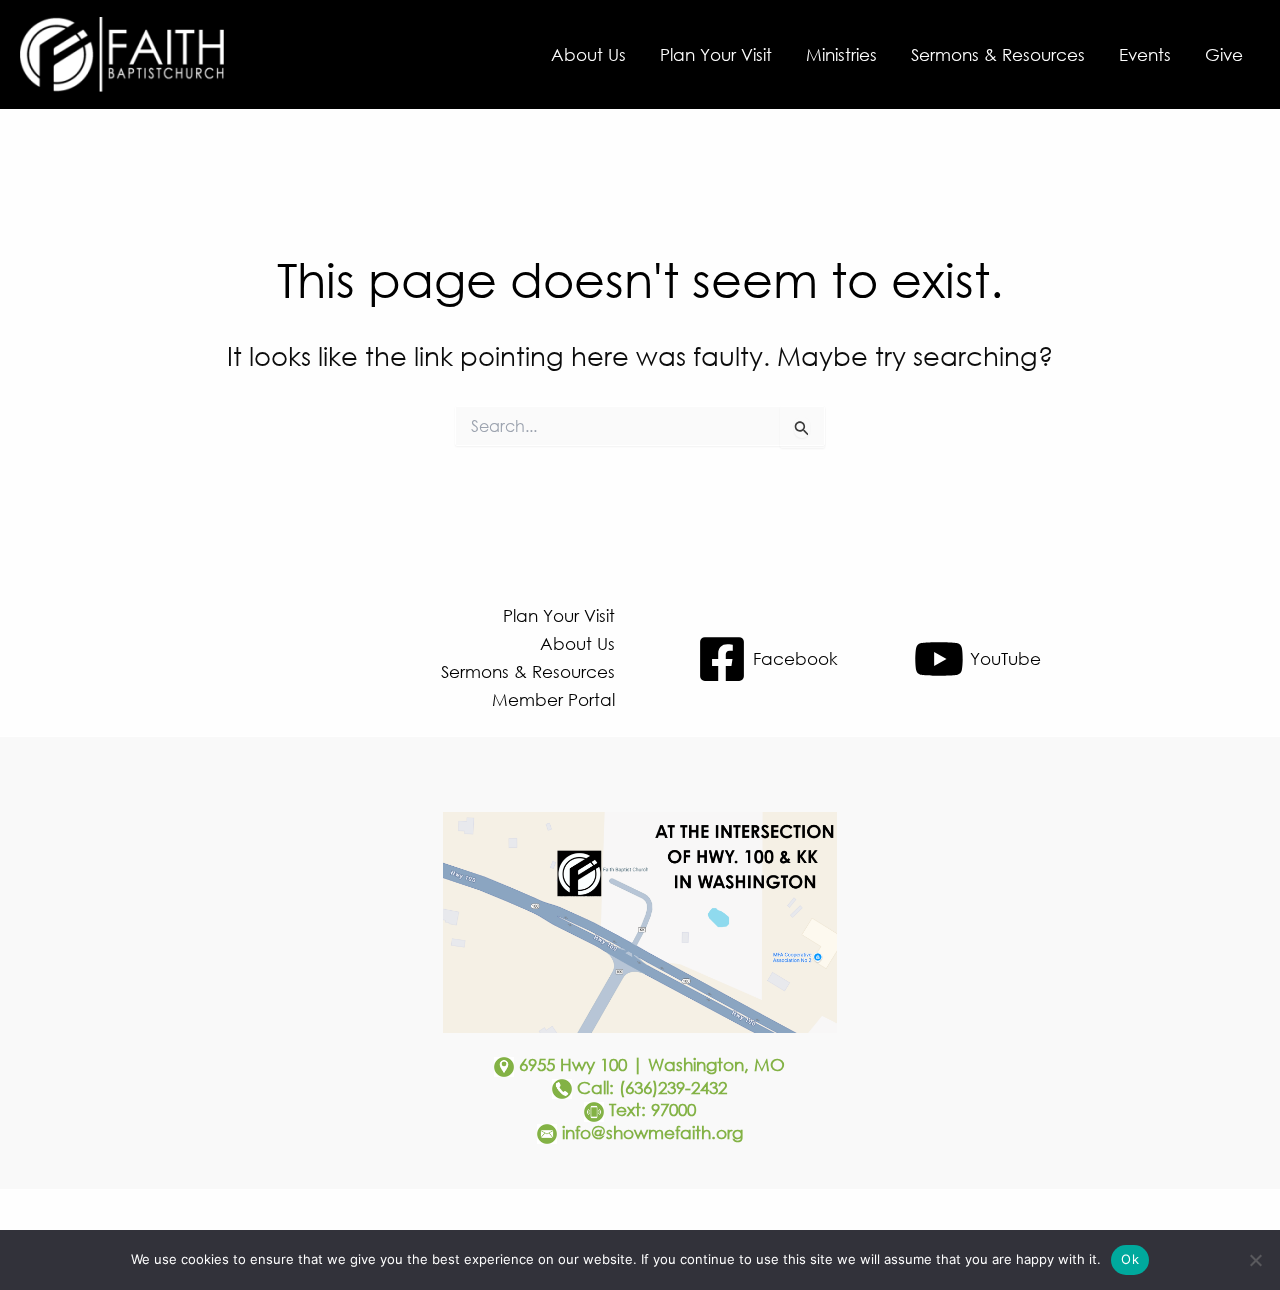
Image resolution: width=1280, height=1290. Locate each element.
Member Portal (553, 699)
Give (1224, 54)
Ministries (841, 54)
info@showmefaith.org (652, 1132)
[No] (1255, 1260)
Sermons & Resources (998, 54)
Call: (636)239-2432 (652, 1087)
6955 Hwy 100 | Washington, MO (652, 1064)
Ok (1130, 1259)
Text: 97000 (652, 1109)
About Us (588, 54)
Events (1145, 54)
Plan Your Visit (716, 54)
